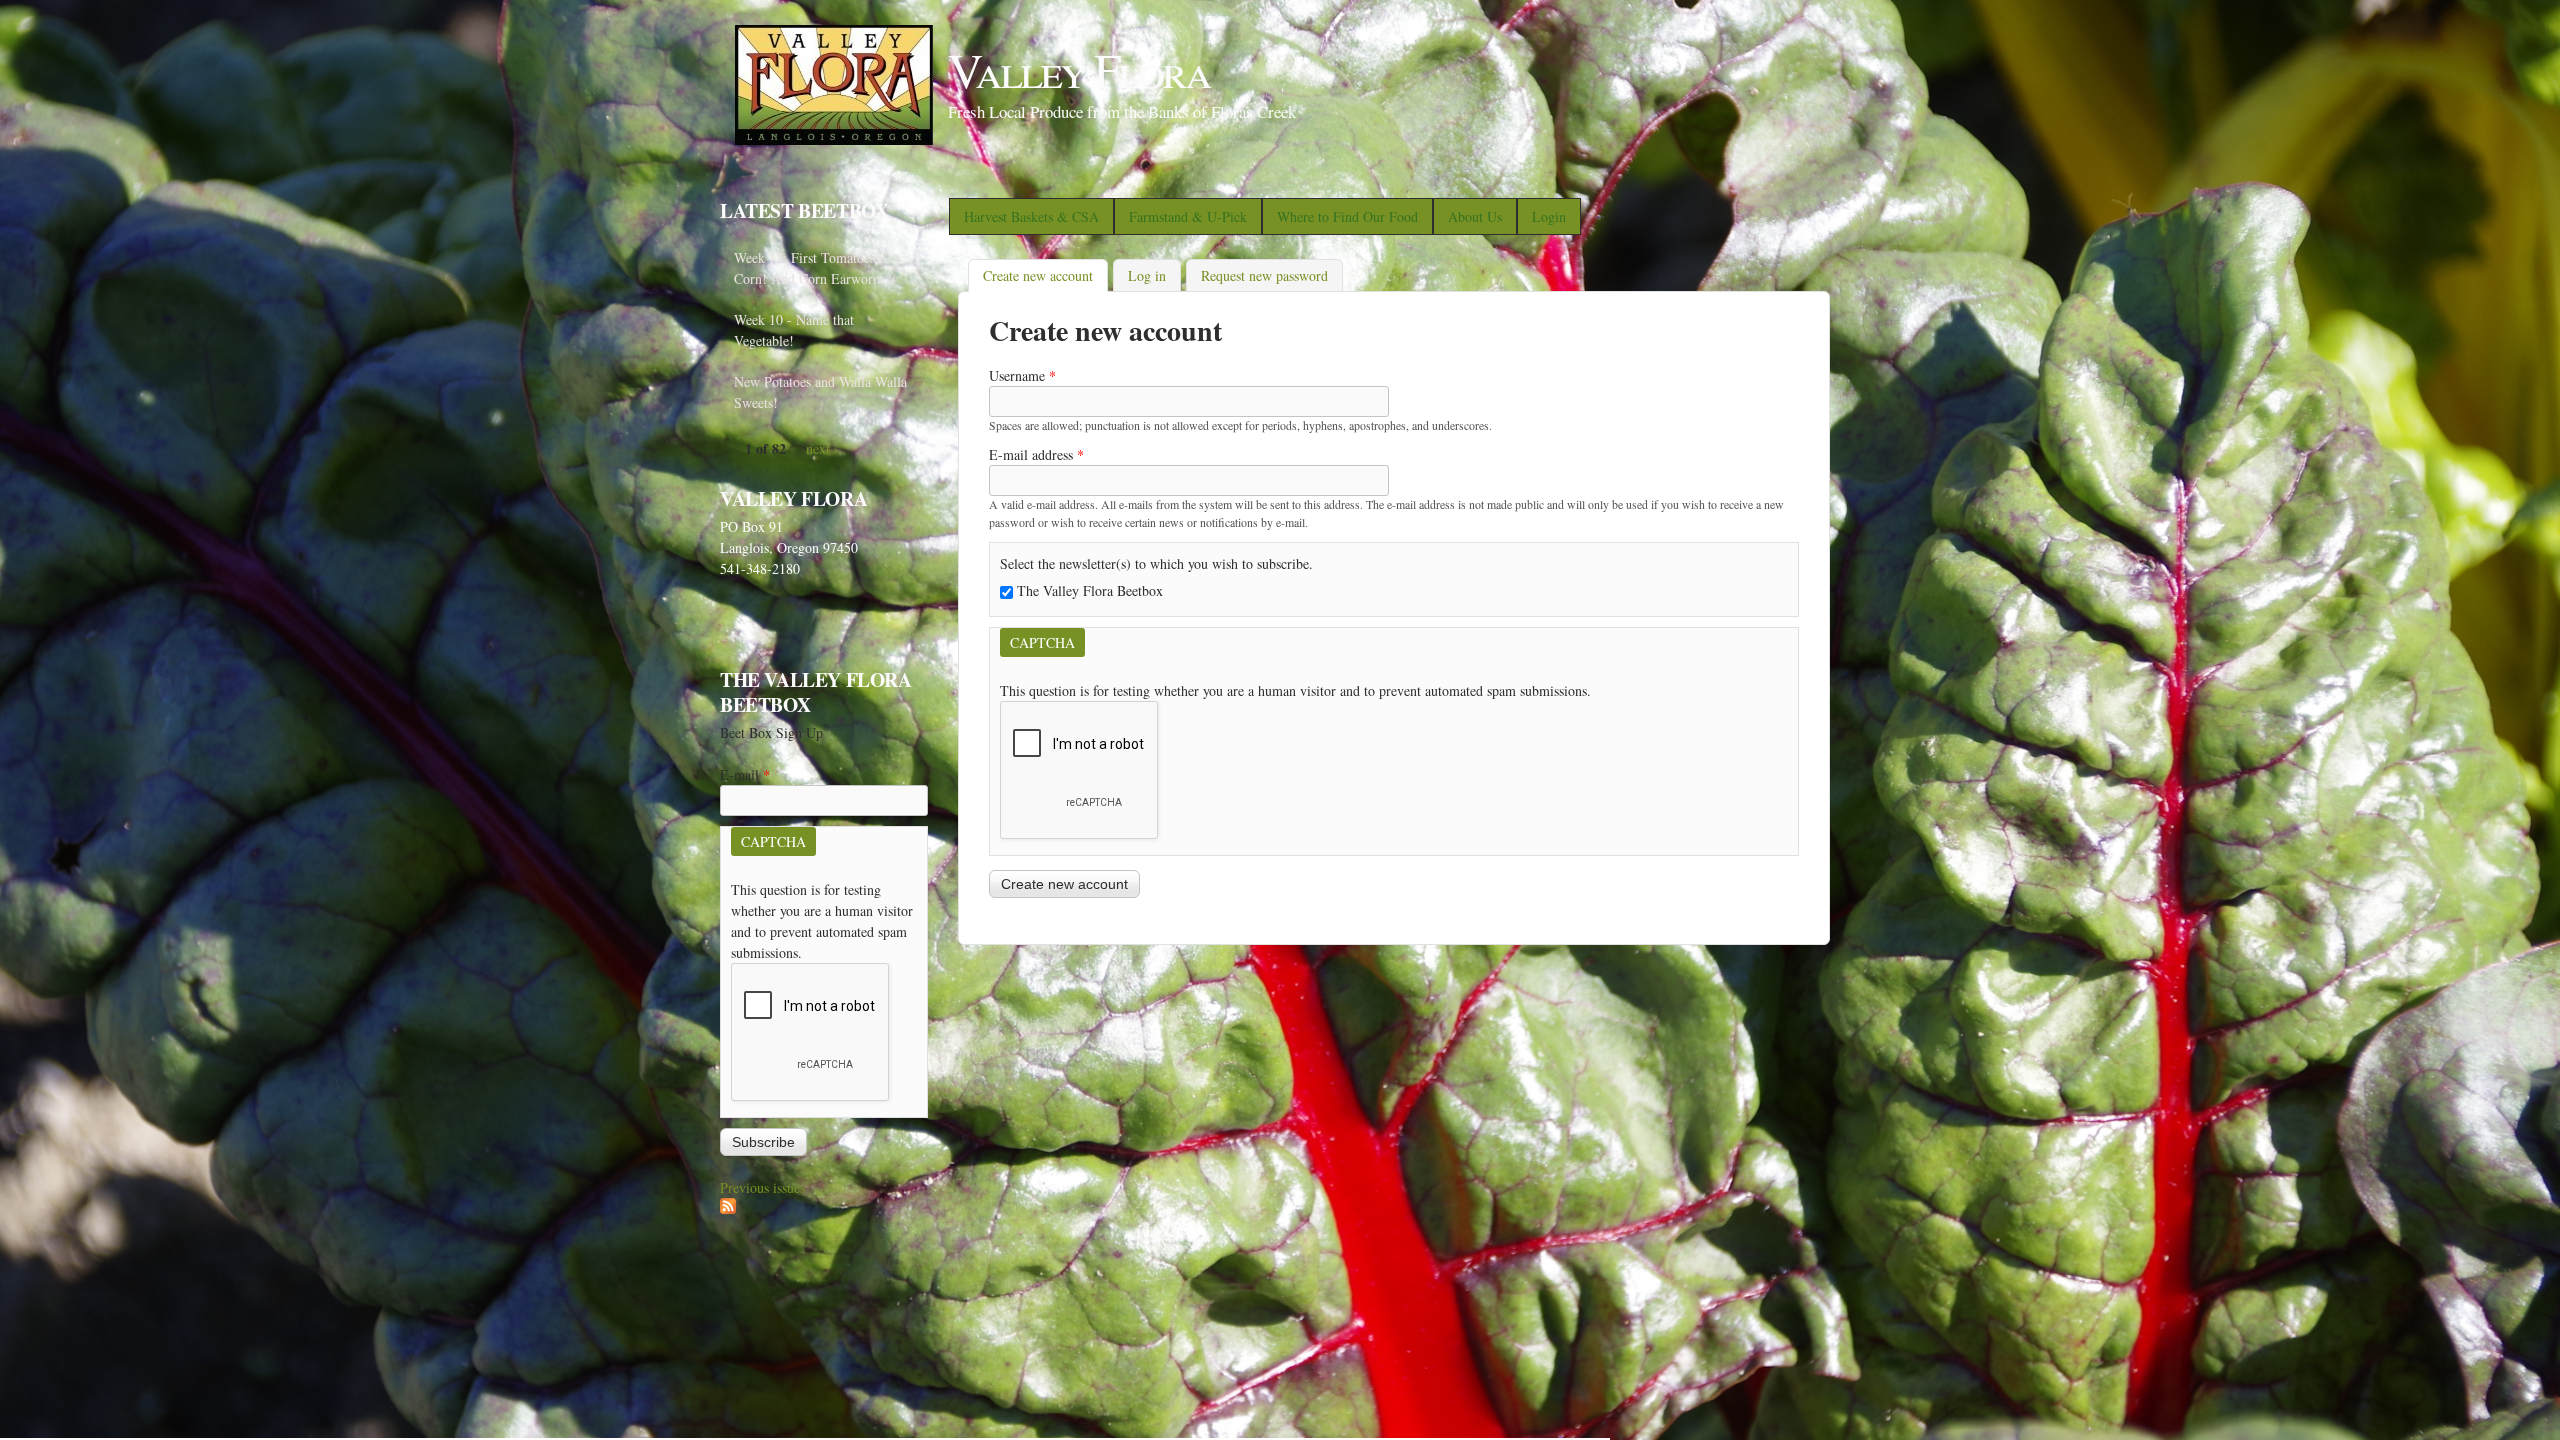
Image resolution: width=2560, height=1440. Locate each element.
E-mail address (1036, 454)
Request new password (1264, 275)
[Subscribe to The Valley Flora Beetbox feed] (728, 1208)
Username (1022, 375)
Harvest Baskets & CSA (1031, 216)
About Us (1475, 216)
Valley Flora (1079, 69)
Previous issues (762, 1187)
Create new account (1045, 275)
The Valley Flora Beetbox (1090, 590)
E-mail (745, 774)
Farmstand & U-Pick (1188, 216)
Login (1549, 216)
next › (822, 448)
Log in (1147, 275)
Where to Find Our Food (1347, 216)
